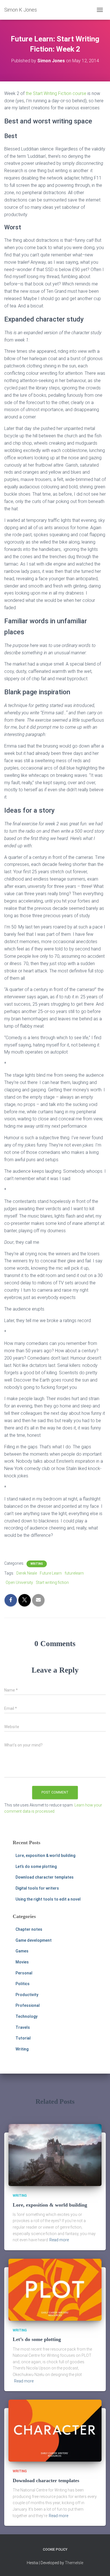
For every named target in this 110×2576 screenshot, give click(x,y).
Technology (27, 2016)
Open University (19, 1582)
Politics (23, 1984)
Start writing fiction (52, 1582)
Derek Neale (27, 1573)
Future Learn (51, 1573)
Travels (23, 2027)
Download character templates (45, 1877)
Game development (34, 1940)
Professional (28, 2005)
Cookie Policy (55, 2550)
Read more (59, 2240)
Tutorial (23, 2038)
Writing (37, 1564)
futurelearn (74, 1573)
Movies (22, 1962)
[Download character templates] (55, 2430)
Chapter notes (29, 1929)
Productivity (27, 1995)
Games (22, 1951)
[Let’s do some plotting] (55, 2289)
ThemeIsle (74, 2563)
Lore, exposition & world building (45, 1855)
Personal (24, 1973)
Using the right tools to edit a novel (48, 1899)
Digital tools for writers (37, 1888)
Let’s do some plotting (36, 1866)
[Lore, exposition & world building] (55, 2155)
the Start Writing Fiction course (56, 93)
